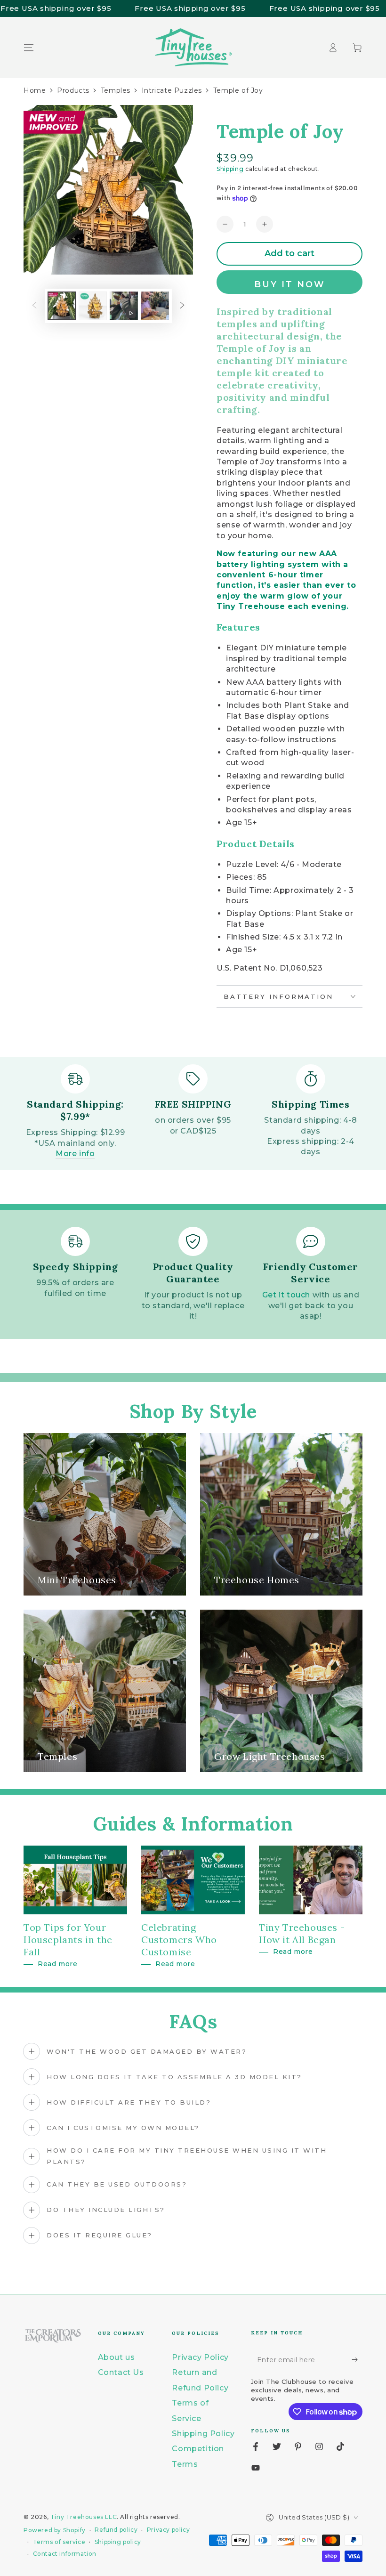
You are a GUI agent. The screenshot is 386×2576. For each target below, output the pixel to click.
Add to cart (289, 253)
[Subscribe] (357, 2359)
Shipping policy (118, 2542)
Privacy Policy (200, 2357)
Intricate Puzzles (172, 90)
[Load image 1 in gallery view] (62, 306)
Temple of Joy (238, 90)
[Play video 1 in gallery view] (124, 306)
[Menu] (29, 48)
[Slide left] (34, 306)
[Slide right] (182, 306)
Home (35, 90)
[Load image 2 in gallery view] (93, 306)
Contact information (65, 2554)
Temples (116, 90)
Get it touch (286, 1295)
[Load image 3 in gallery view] (155, 306)
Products (73, 90)
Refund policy (116, 2530)
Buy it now (290, 284)
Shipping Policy (203, 2434)
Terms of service (59, 2542)
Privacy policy (168, 2530)
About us (117, 2357)
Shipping (230, 169)
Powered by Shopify (55, 2530)
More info (75, 1154)
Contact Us (121, 2372)
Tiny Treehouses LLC (84, 2517)
